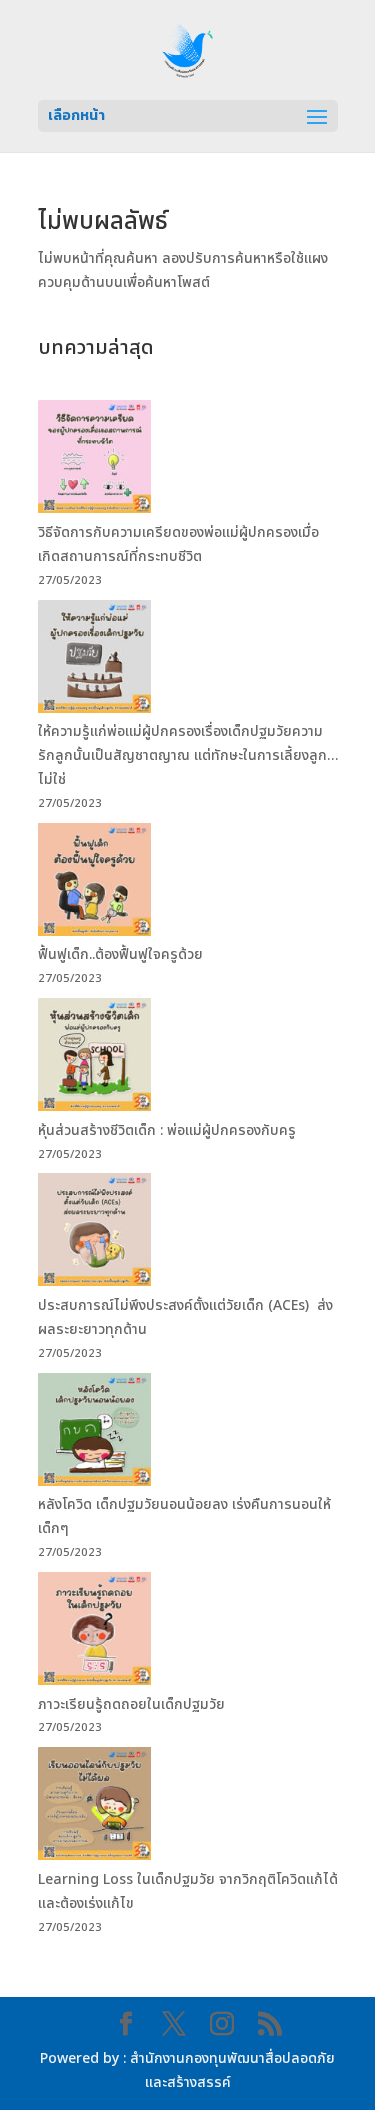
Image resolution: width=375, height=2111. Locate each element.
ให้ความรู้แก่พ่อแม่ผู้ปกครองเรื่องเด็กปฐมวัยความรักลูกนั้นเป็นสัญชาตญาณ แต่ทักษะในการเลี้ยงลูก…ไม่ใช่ (188, 755)
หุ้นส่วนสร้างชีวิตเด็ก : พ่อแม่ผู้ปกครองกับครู (169, 1130)
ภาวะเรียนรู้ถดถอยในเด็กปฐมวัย (133, 1704)
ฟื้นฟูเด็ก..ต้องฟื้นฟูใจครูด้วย (122, 954)
